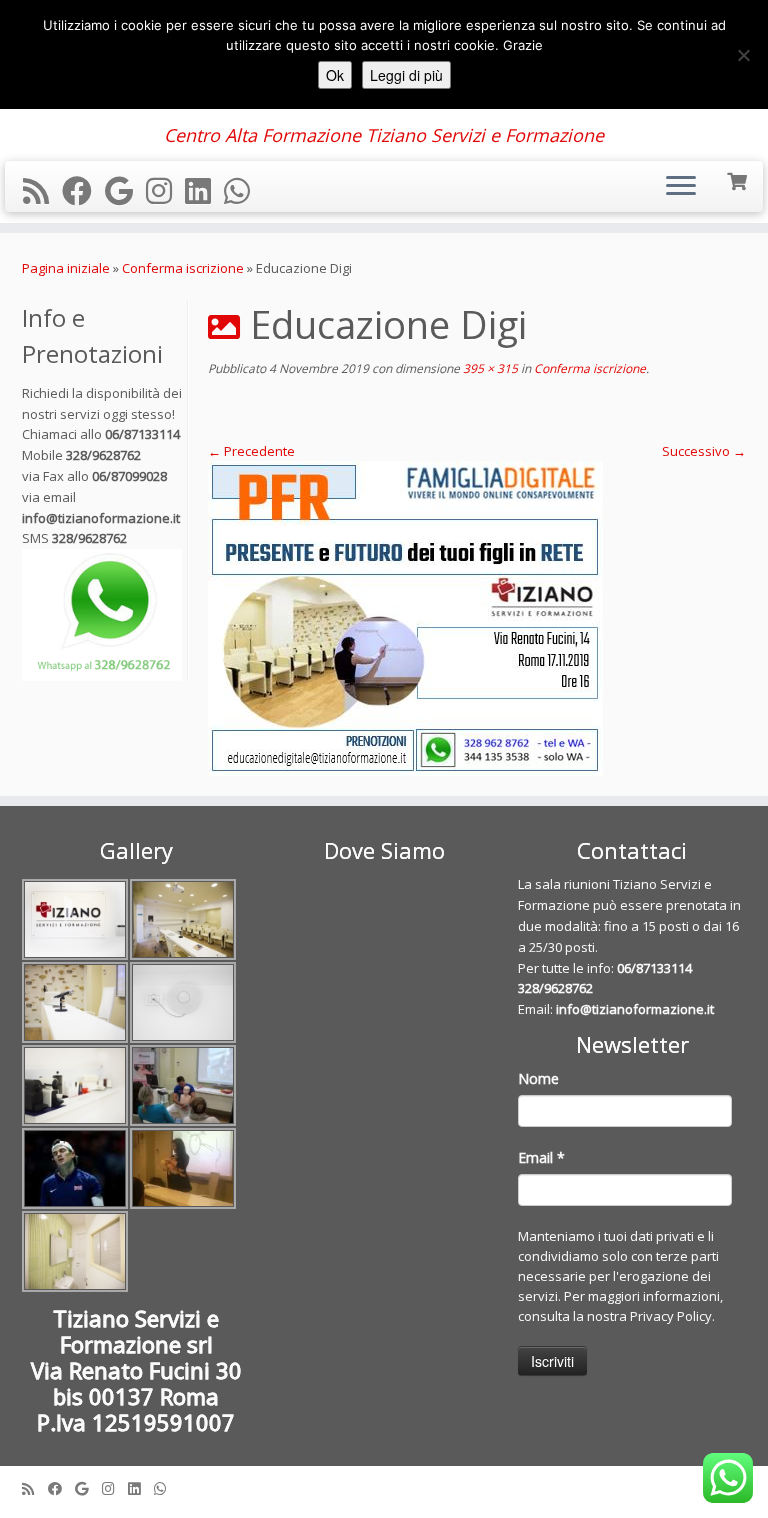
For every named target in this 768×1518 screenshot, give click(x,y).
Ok (335, 75)
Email (541, 1157)
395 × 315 (489, 368)
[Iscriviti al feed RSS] (42, 190)
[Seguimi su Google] (125, 190)
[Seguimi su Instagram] (165, 190)
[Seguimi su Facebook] (83, 190)
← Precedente (251, 451)
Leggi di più (406, 75)
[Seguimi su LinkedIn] (204, 190)
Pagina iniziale (66, 268)
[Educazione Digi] (477, 618)
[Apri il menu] (681, 187)
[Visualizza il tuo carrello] (738, 179)
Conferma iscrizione (183, 268)
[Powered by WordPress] (384, 1484)
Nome (538, 1078)
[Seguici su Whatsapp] (243, 190)
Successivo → (704, 451)
